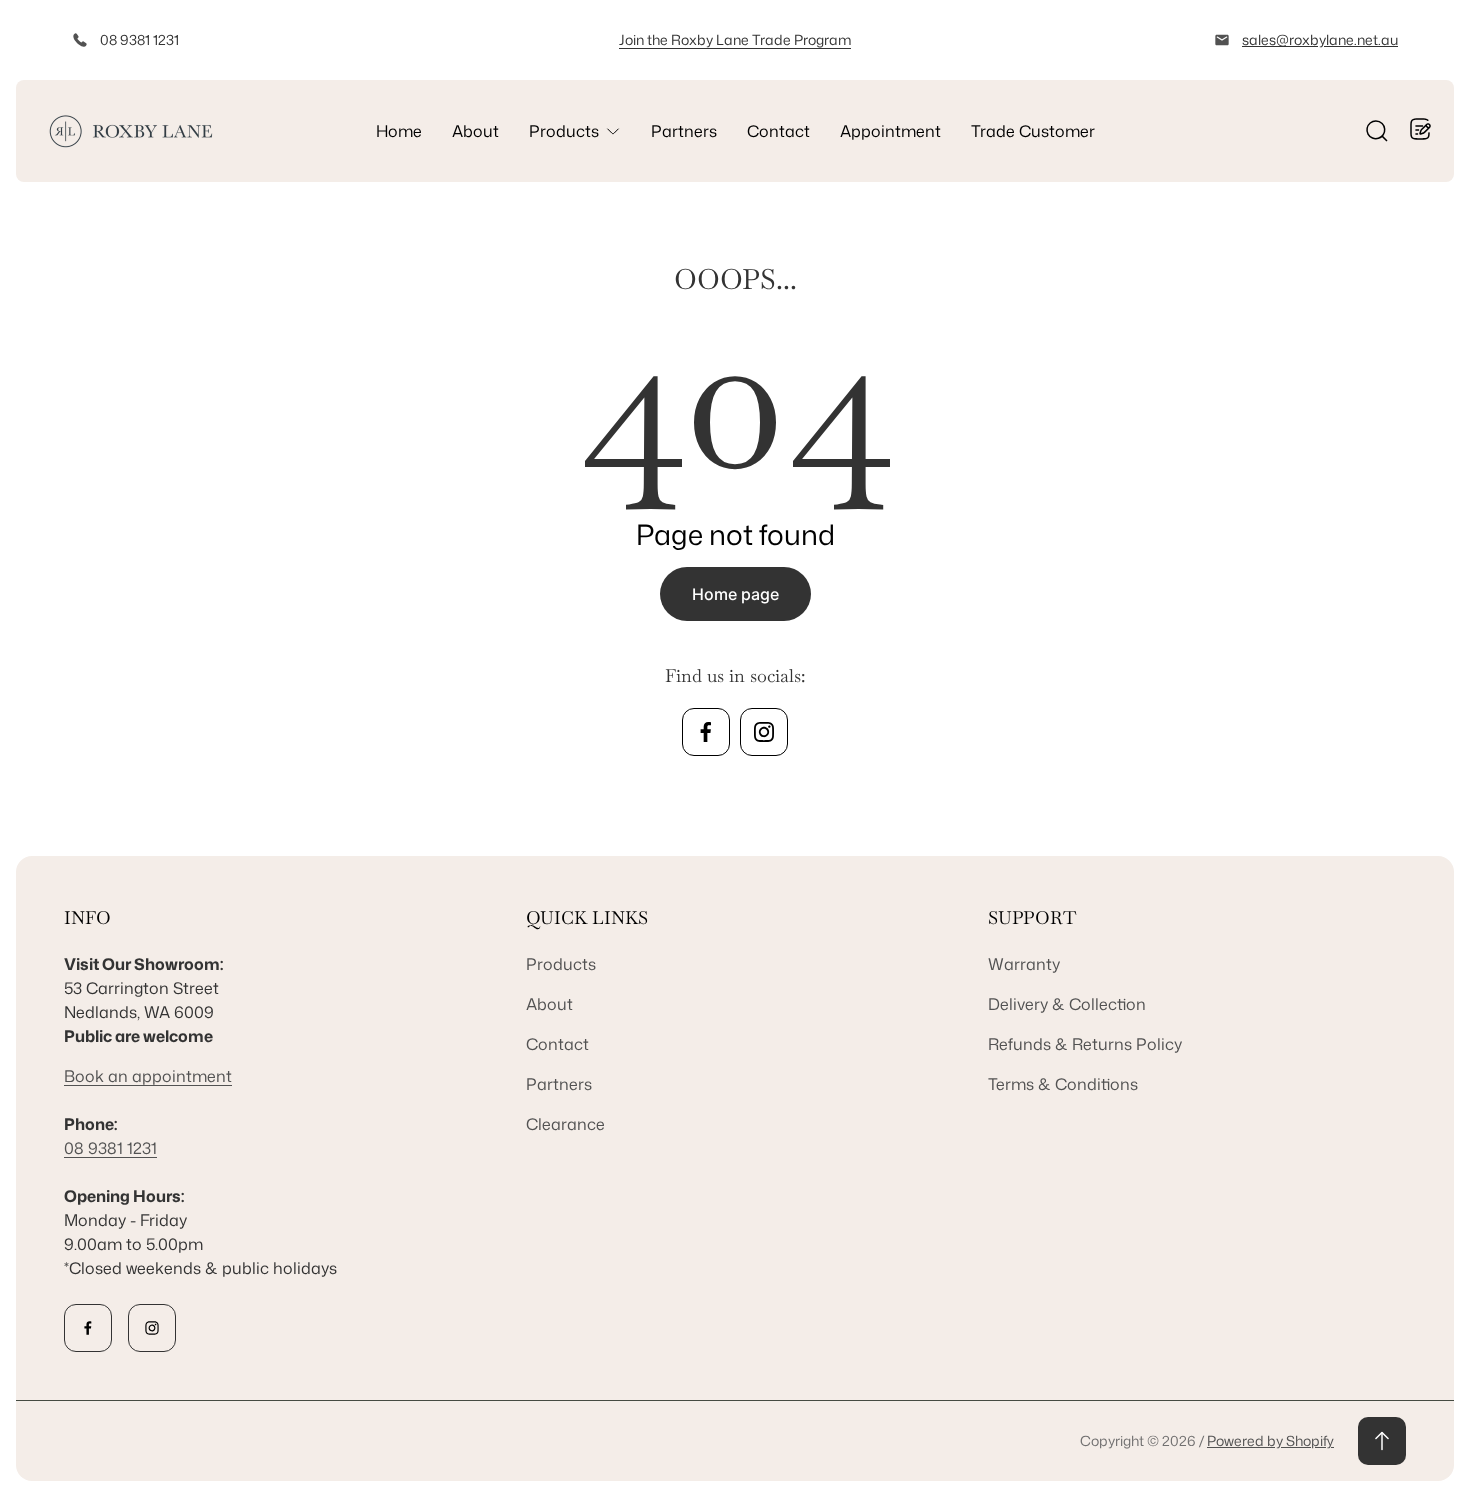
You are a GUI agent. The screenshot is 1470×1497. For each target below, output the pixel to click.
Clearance (565, 1124)
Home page (735, 594)
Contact (557, 1044)
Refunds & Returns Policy (1085, 1044)
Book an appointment (148, 1076)
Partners (559, 1084)
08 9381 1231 (139, 39)
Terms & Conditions (1063, 1084)
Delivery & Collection (1067, 1004)
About (549, 1004)
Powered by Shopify (1270, 1440)
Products (561, 964)
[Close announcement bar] (1426, 40)
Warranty (1024, 964)
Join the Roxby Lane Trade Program (735, 39)
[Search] (1377, 131)
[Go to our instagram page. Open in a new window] (764, 732)
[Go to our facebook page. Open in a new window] (706, 732)
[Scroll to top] (1382, 1441)
